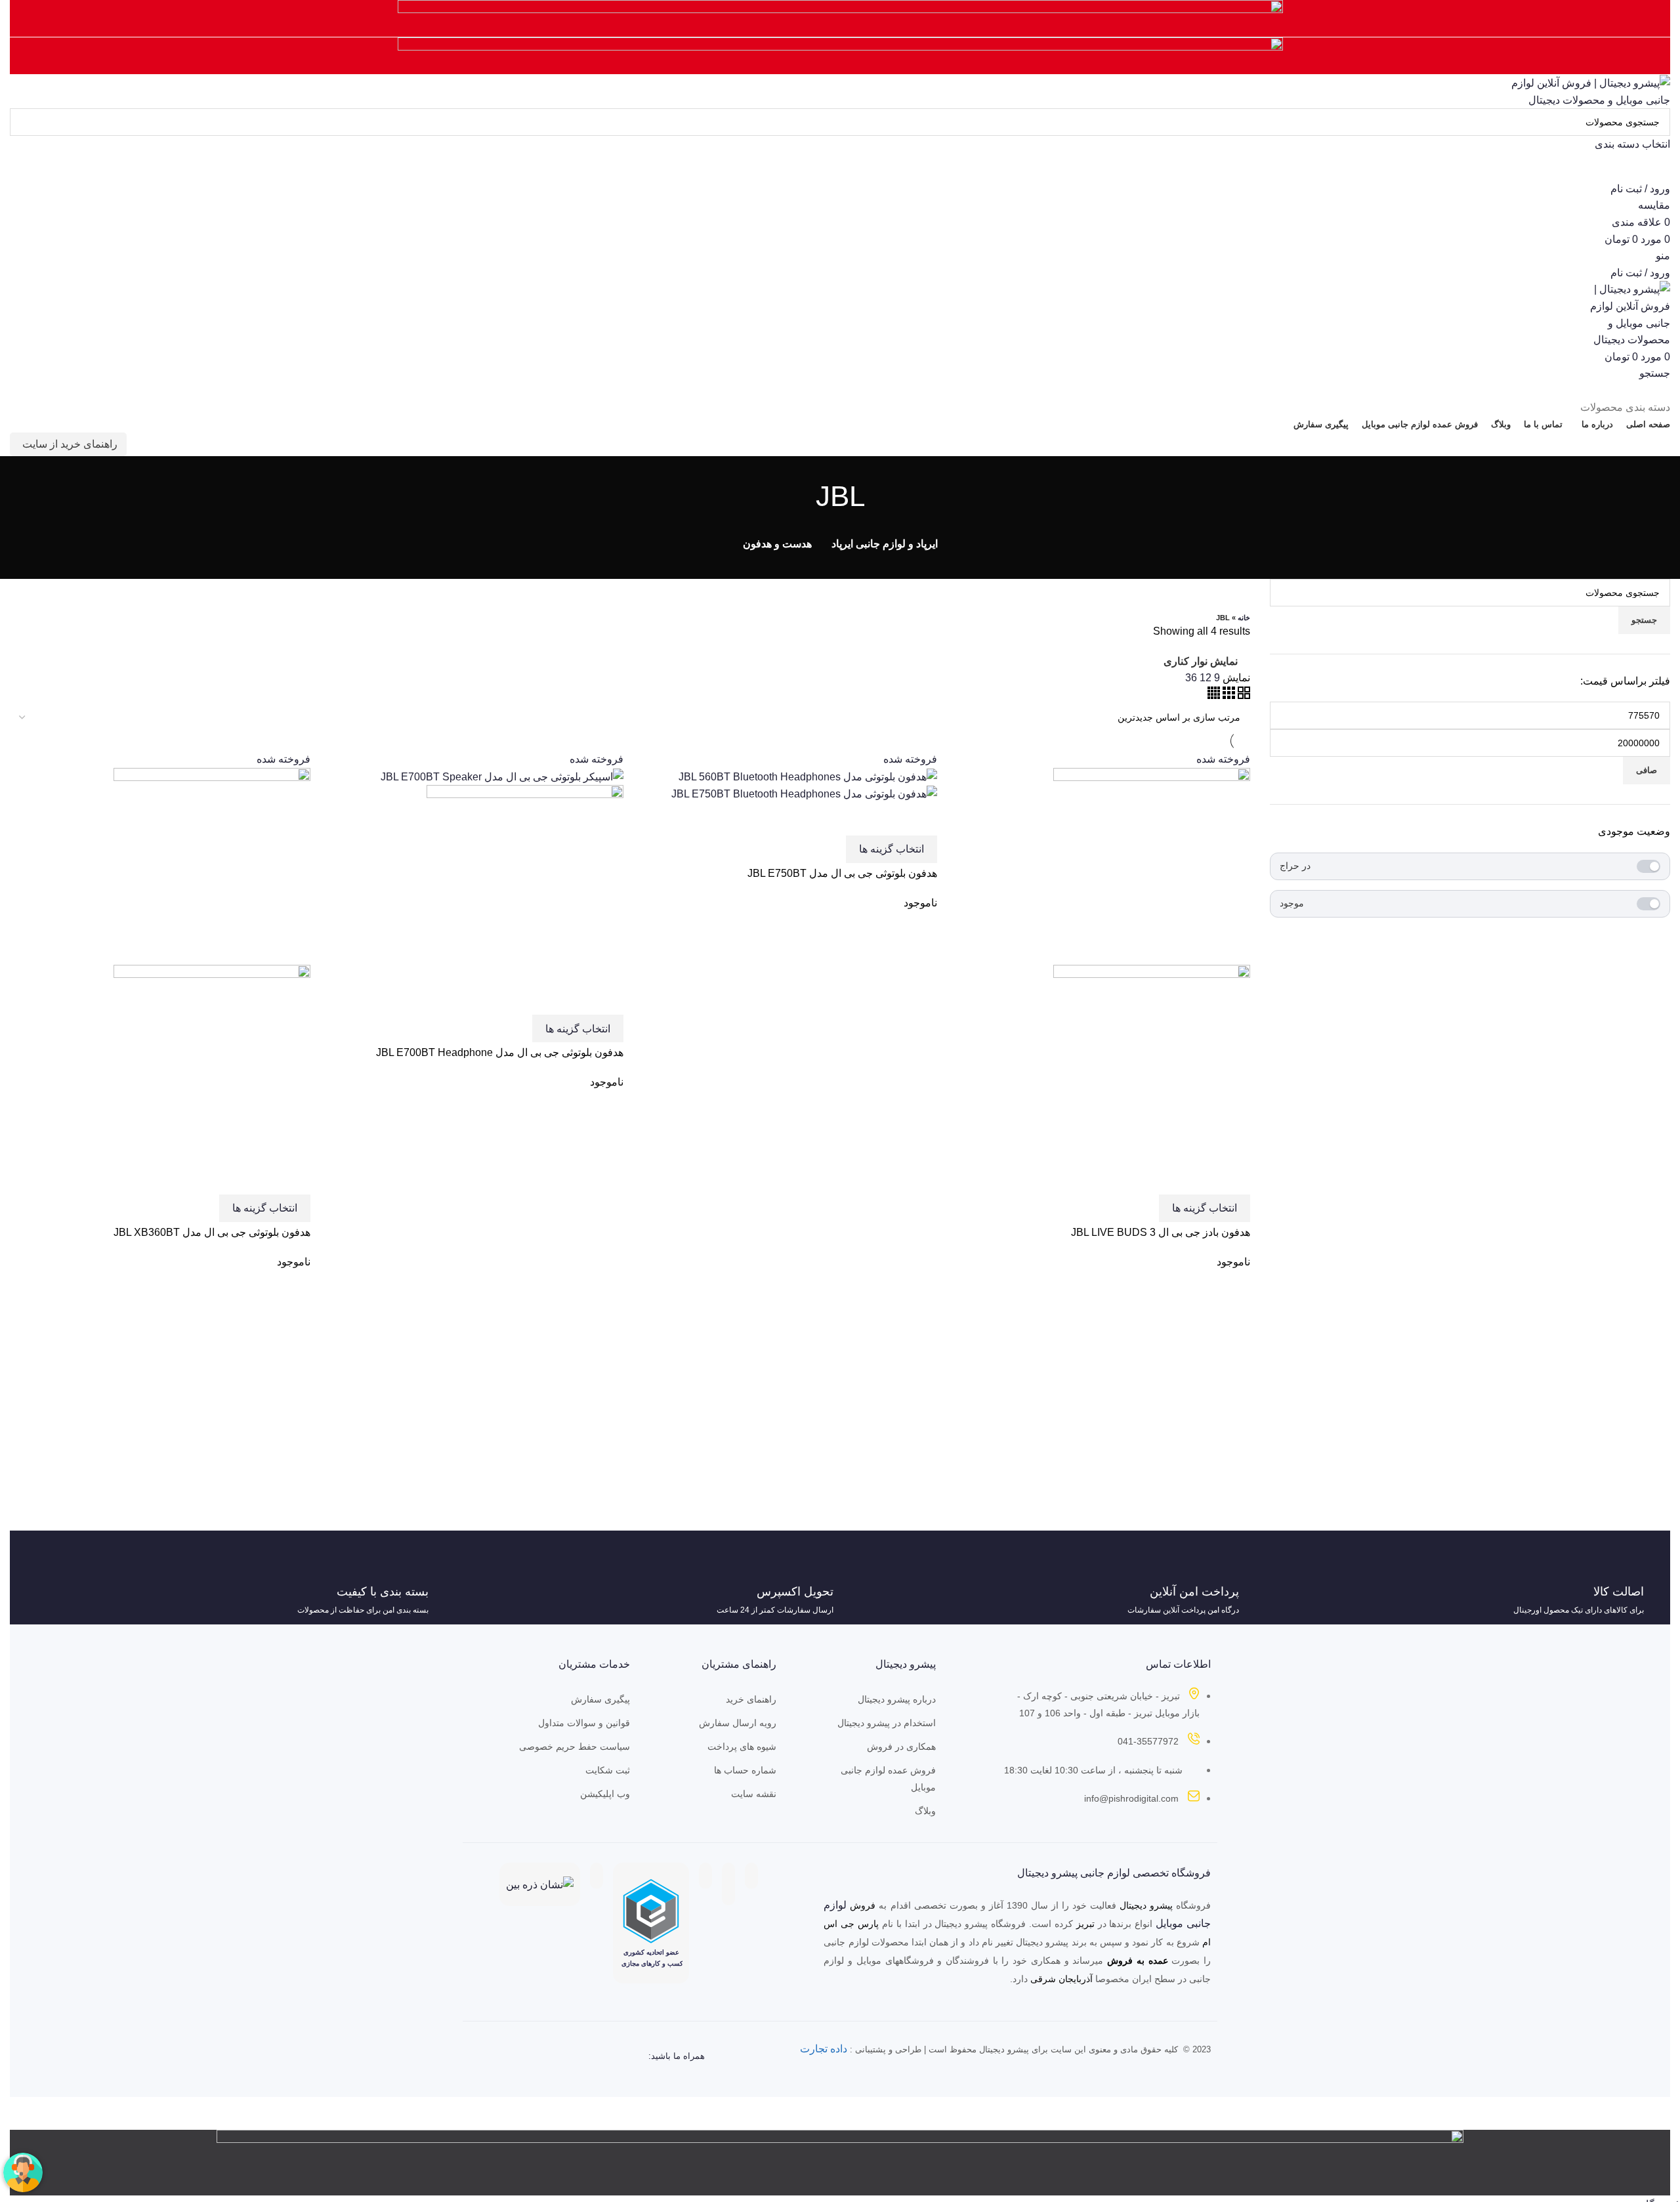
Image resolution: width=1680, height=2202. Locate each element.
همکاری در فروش (901, 1747)
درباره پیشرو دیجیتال (896, 1699)
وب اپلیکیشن (605, 1794)
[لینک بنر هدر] (840, 1101)
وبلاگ (925, 1811)
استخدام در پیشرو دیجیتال (886, 1723)
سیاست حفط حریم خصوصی (575, 1747)
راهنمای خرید (751, 1699)
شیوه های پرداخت (742, 1747)
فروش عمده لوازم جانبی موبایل (888, 1779)
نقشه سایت (754, 1794)
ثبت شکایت (608, 1770)
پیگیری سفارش (600, 1699)
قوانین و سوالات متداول (584, 1723)
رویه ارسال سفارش (738, 1723)
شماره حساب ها (745, 1770)
